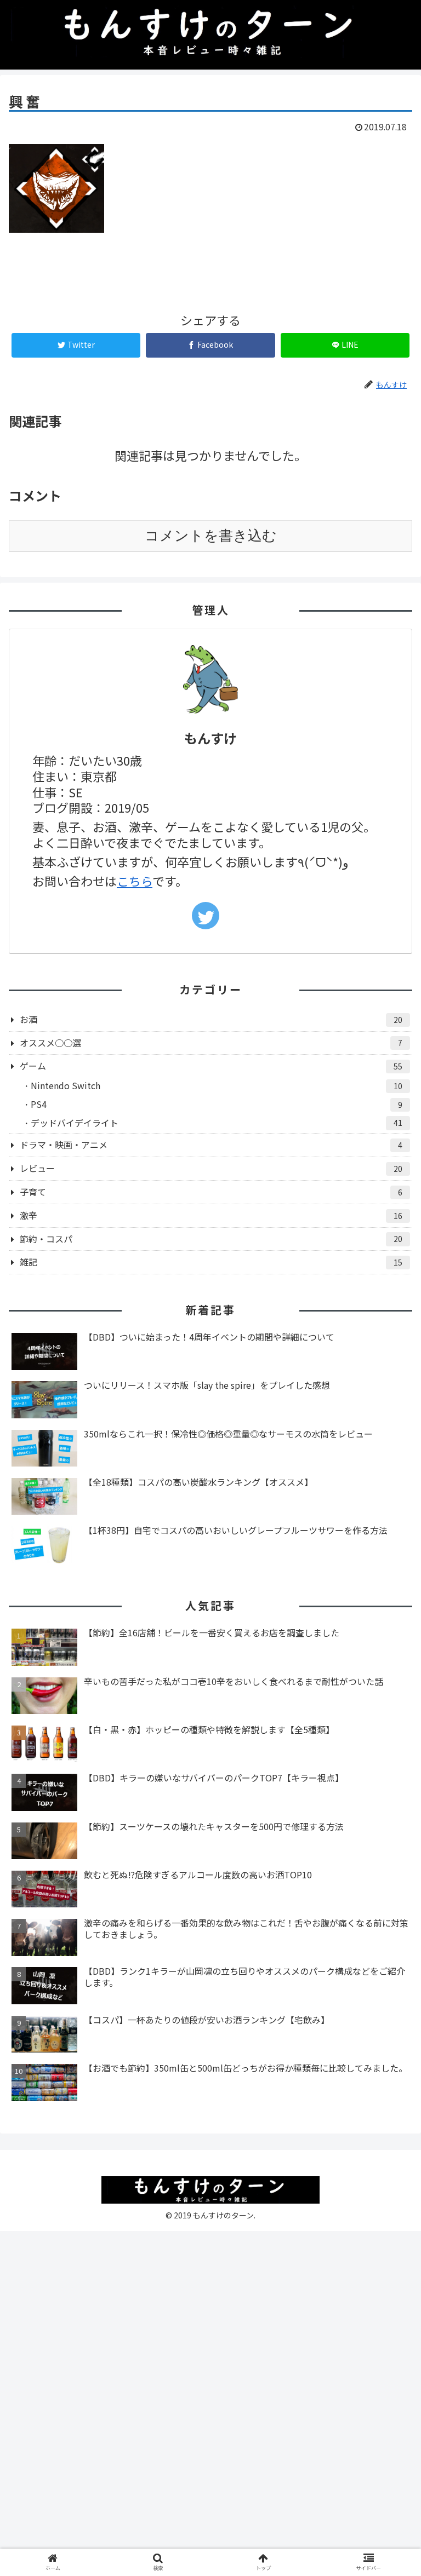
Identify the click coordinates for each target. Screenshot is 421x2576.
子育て (211, 1192)
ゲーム (211, 1066)
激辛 (211, 1215)
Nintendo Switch (217, 1085)
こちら (135, 881)
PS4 (217, 1104)
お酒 (211, 1019)
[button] (389, 1571)
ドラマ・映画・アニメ (211, 1145)
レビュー (211, 1168)
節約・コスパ (211, 1239)
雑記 (211, 1262)
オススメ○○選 (211, 1043)
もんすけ (210, 738)
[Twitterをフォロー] (206, 916)
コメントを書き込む (211, 536)
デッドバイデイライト (217, 1123)
